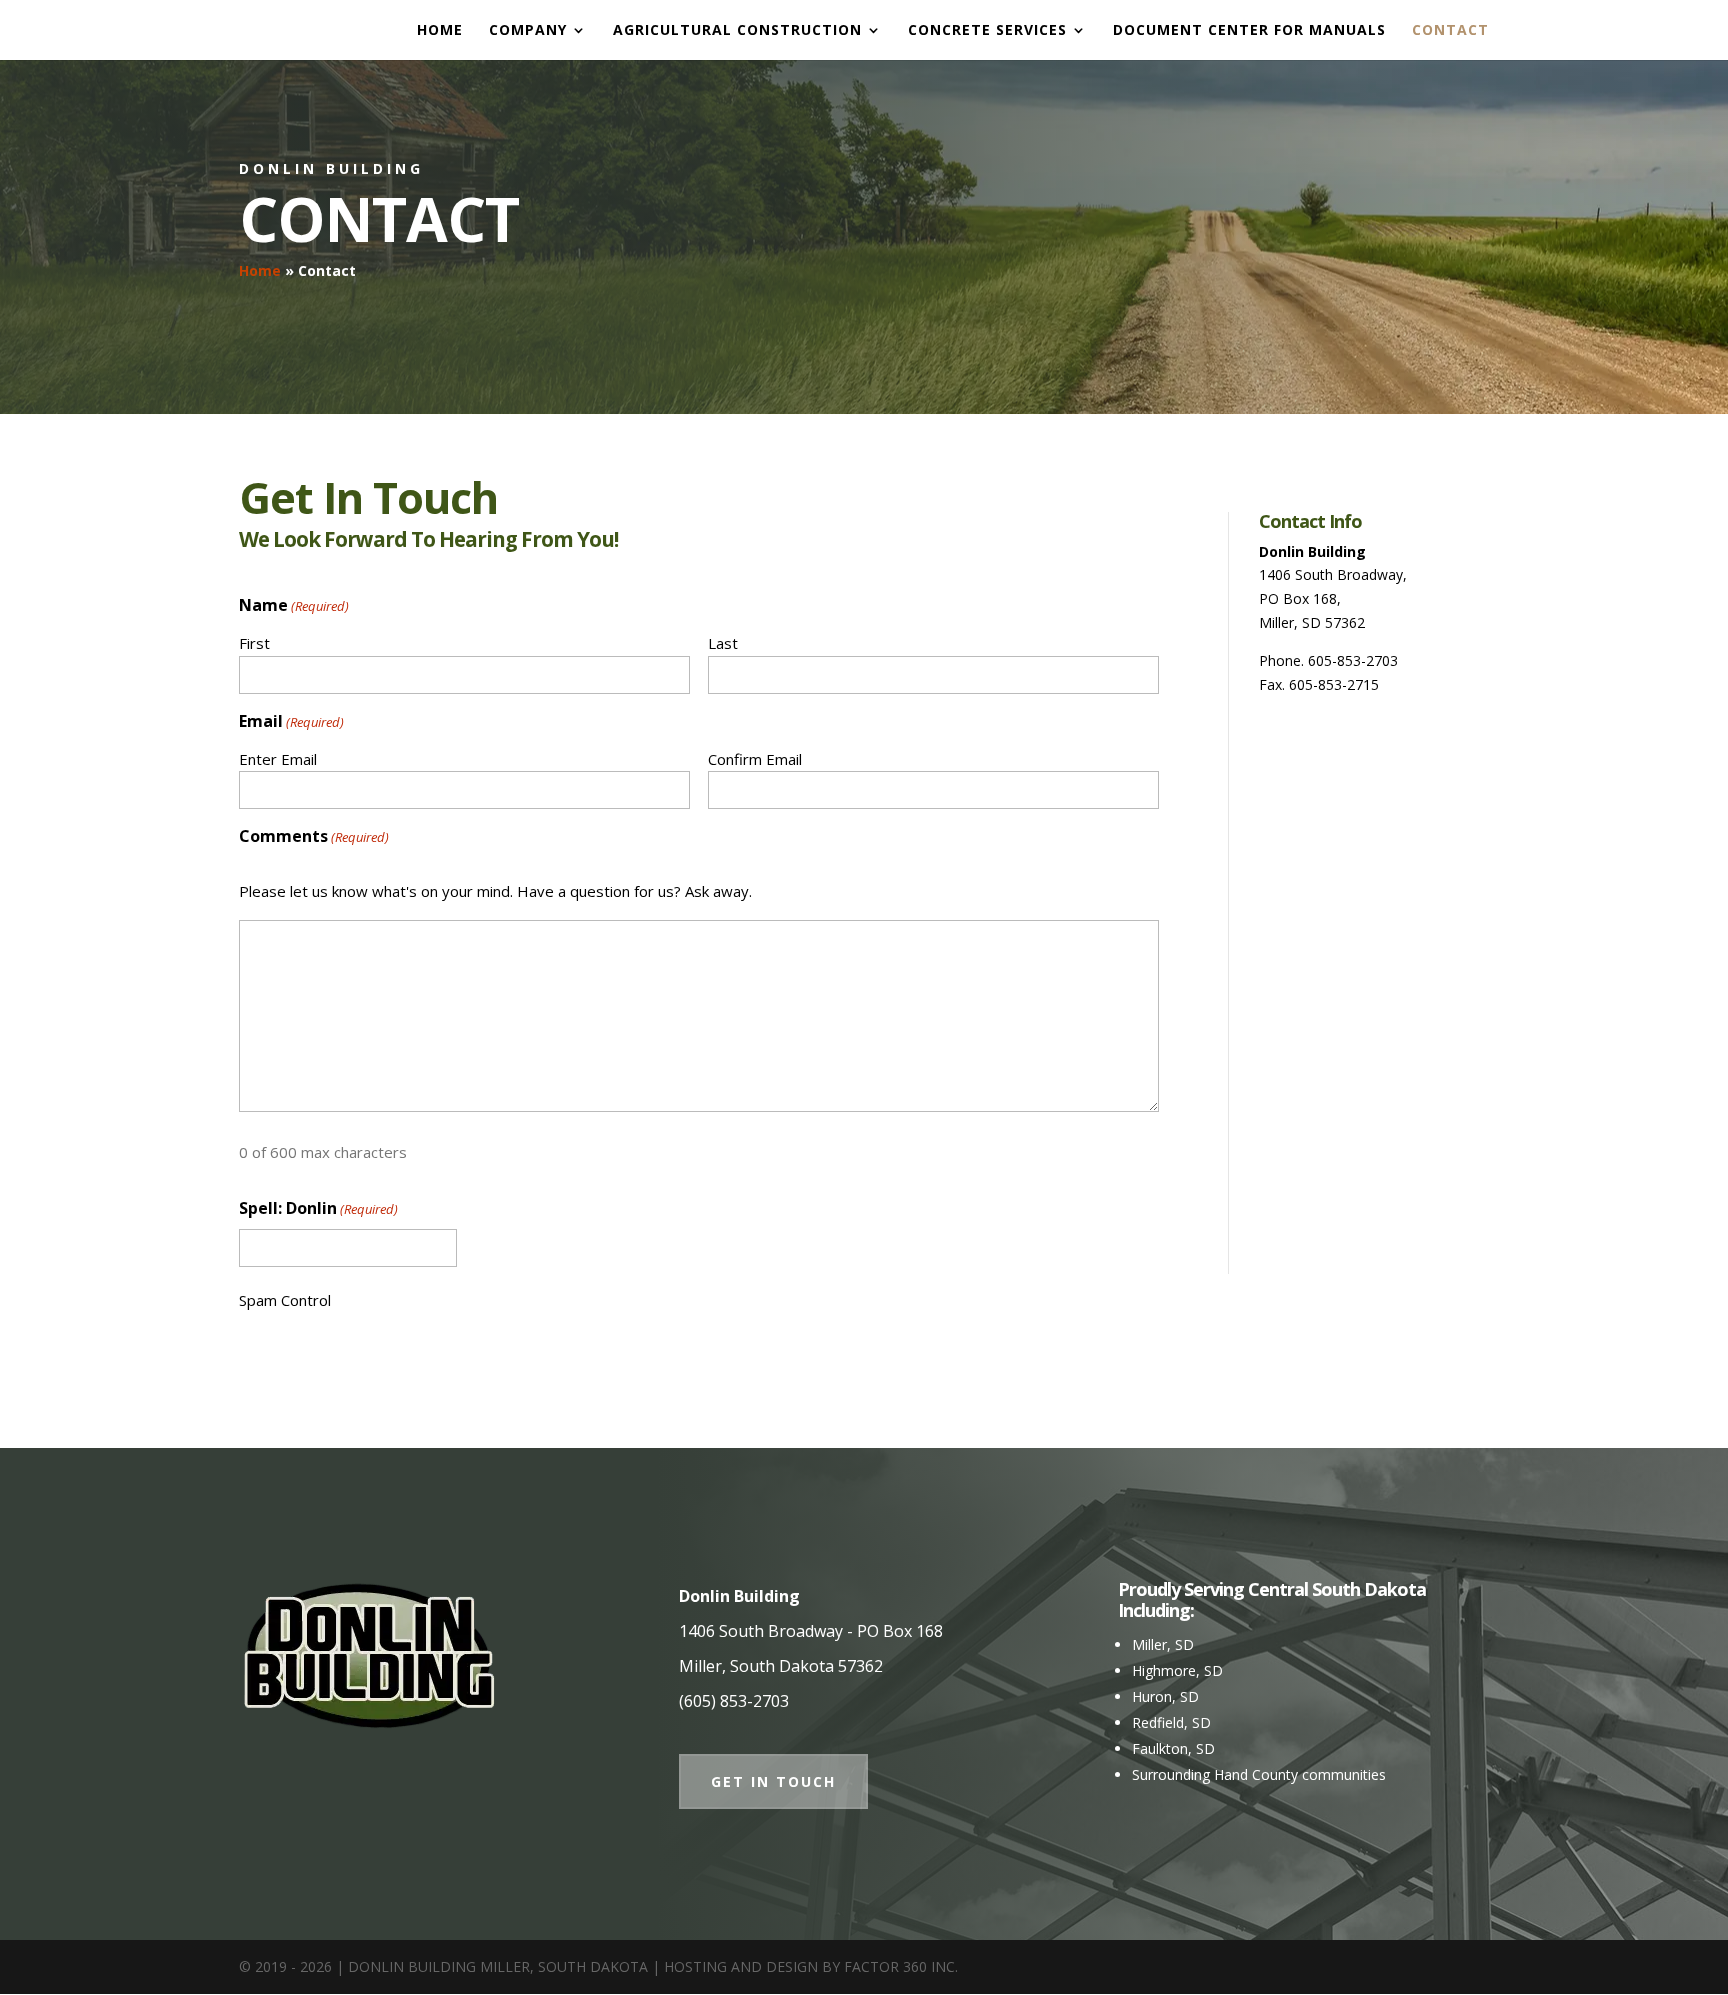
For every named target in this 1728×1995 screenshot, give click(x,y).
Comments (314, 836)
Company (528, 31)
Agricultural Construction (737, 31)
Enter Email (278, 759)
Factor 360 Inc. (901, 1966)
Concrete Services (987, 31)
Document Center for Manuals (1249, 31)
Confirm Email (755, 759)
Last (723, 643)
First (254, 643)
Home (440, 31)
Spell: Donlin (318, 1208)
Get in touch (773, 1781)
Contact (1450, 31)
